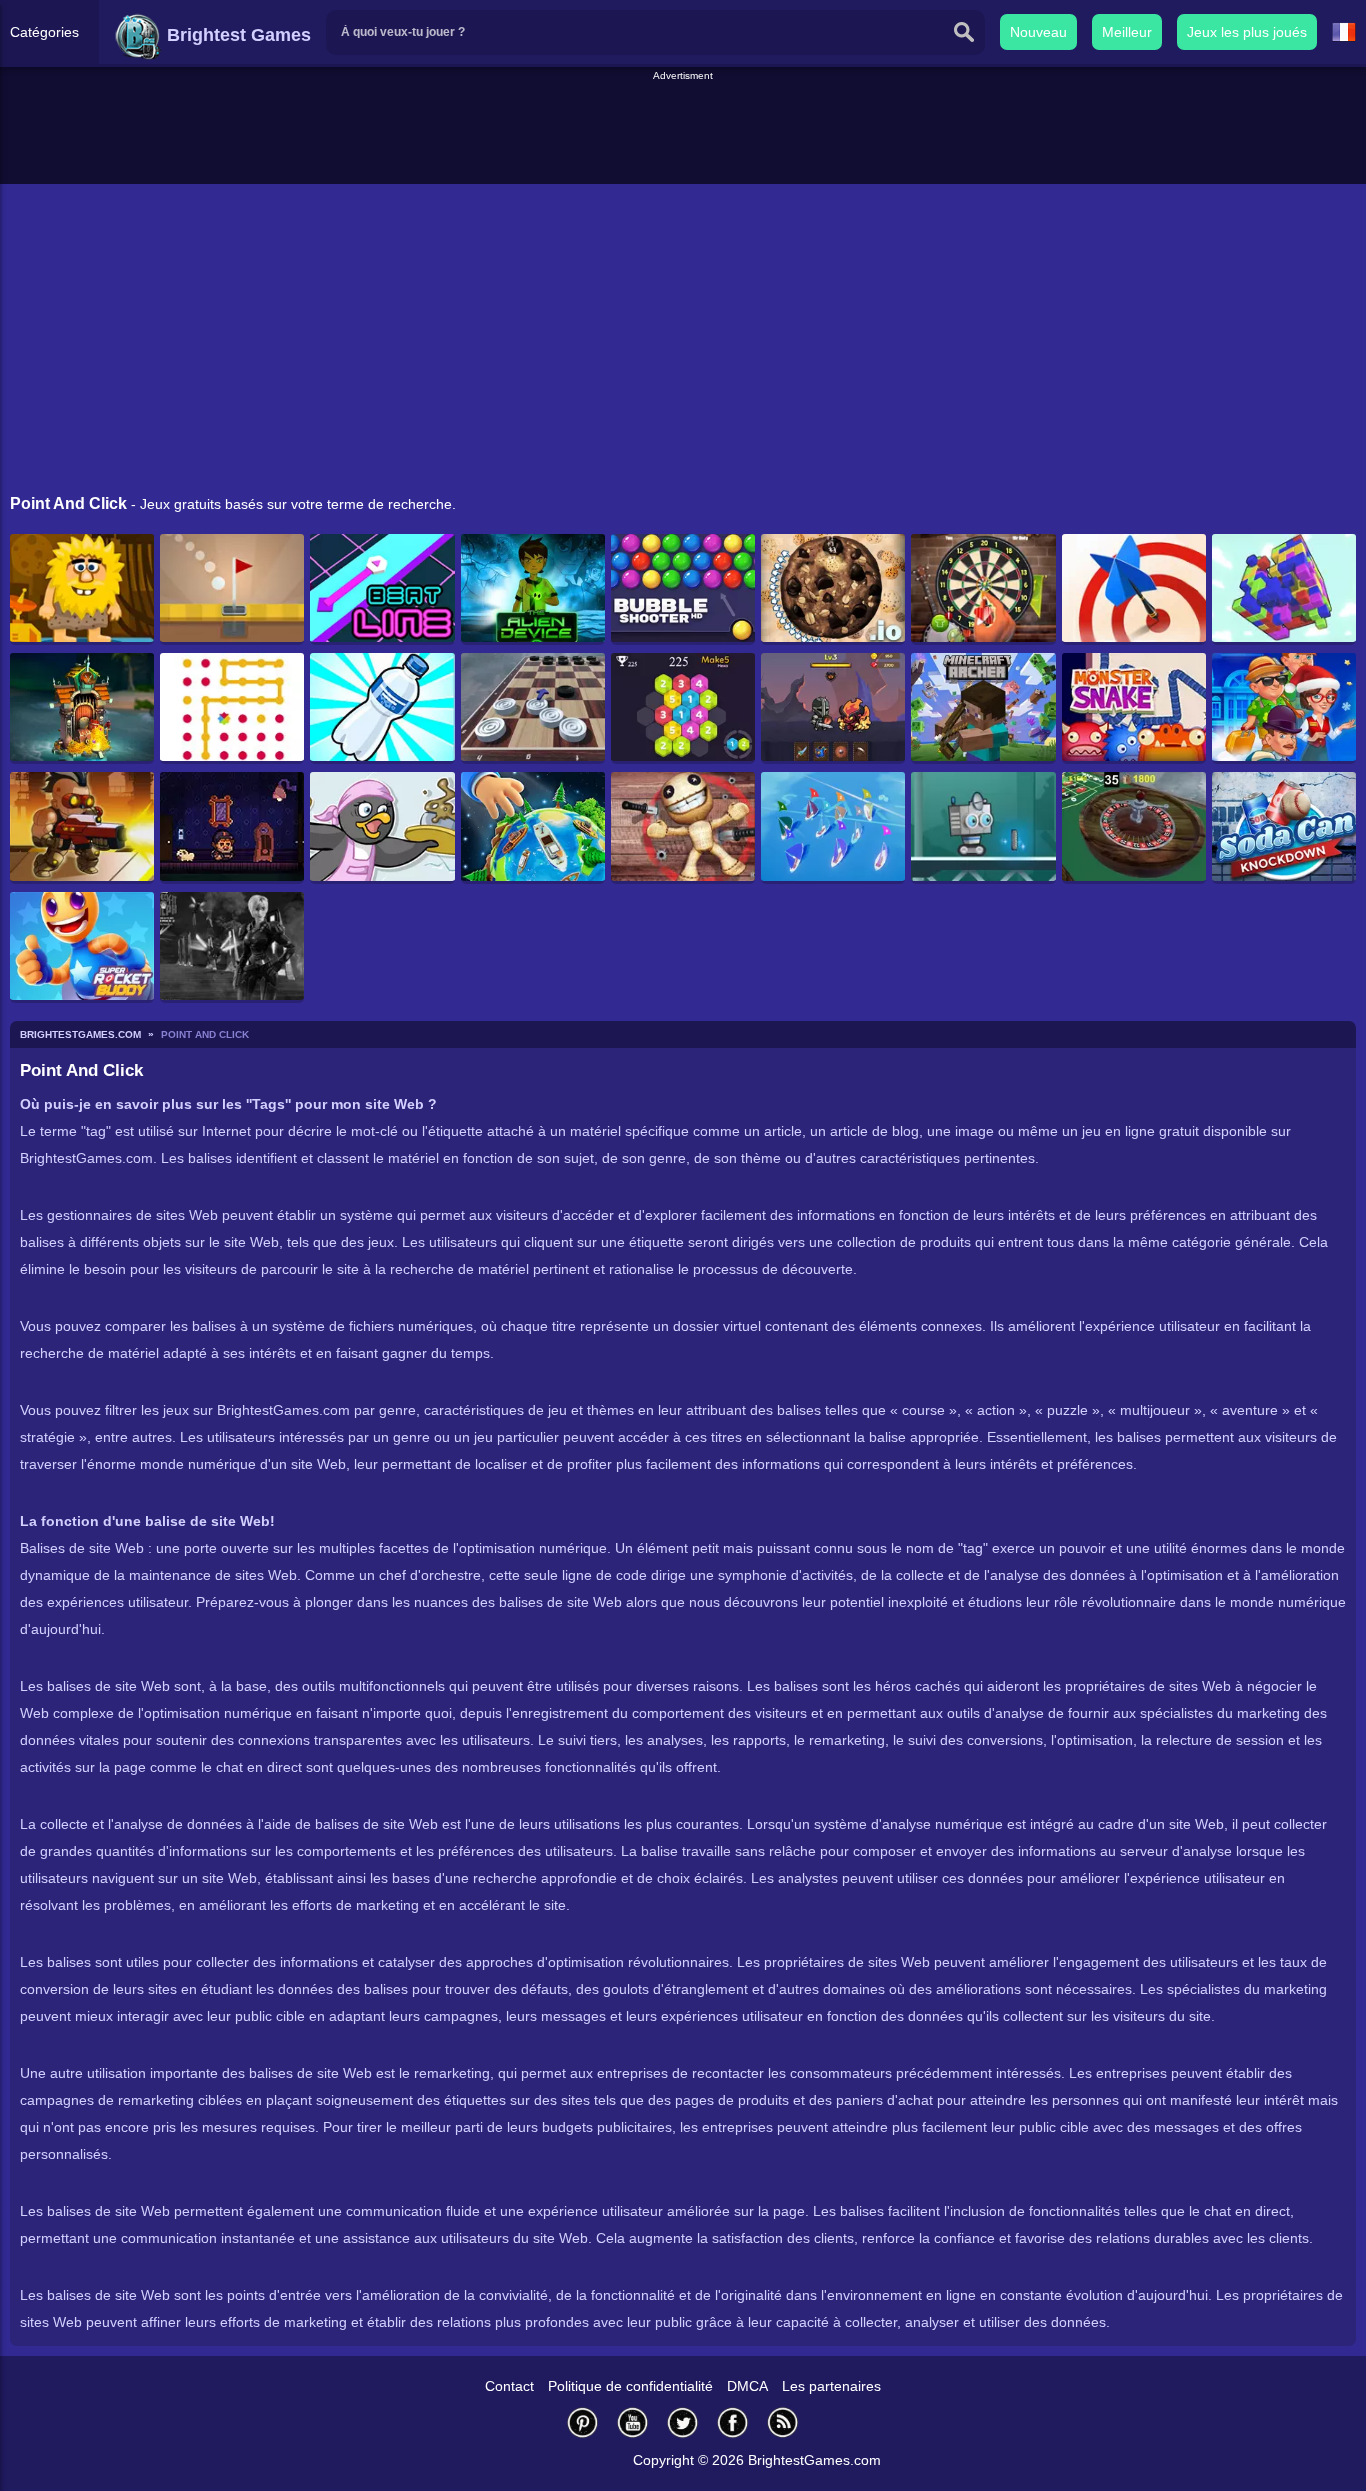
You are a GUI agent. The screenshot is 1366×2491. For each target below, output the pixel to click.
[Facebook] (733, 2422)
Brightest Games (236, 35)
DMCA (747, 2386)
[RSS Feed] (783, 2422)
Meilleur (1127, 32)
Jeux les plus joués (1247, 32)
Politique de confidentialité (630, 2386)
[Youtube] (633, 2422)
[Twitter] (683, 2422)
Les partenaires (831, 2386)
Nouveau (1038, 32)
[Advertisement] (683, 129)
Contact (509, 2386)
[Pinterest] (583, 2422)
